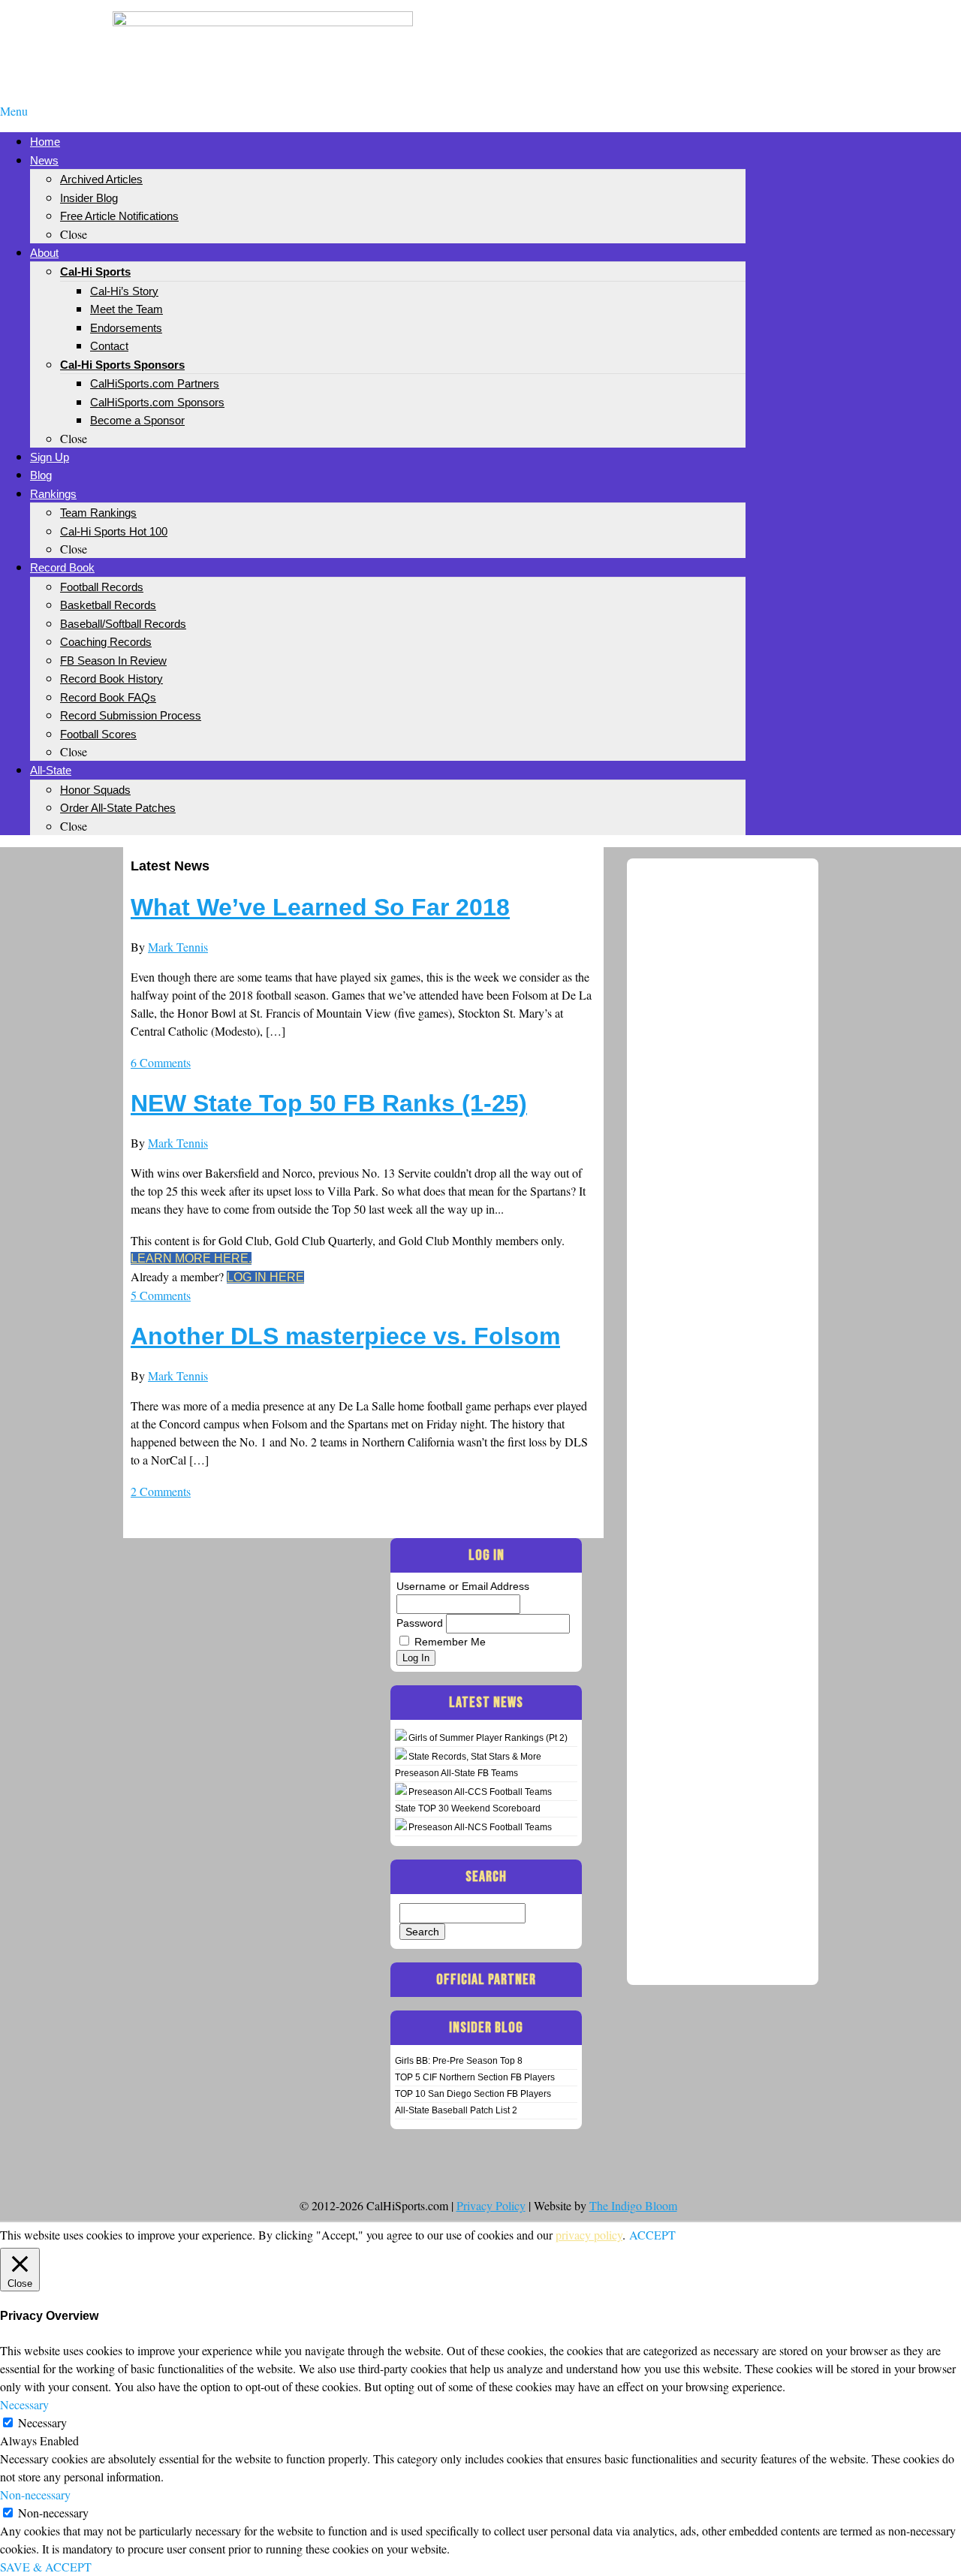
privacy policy (589, 2235)
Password (420, 1623)
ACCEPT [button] (652, 2235)
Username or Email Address (463, 1586)
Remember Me (450, 1642)
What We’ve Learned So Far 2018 (320, 907)
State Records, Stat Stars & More (475, 1757)
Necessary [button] (24, 2404)
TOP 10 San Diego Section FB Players (473, 2094)
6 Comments (161, 1062)
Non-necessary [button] (35, 2495)
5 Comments (161, 1295)
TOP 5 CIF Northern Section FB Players (475, 2077)
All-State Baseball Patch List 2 (456, 2110)
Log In (416, 1658)
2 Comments (161, 1491)
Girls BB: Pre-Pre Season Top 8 (459, 2061)
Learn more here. (191, 1258)
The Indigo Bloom (633, 2205)
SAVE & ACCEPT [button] (46, 2567)
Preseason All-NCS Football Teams (480, 1827)
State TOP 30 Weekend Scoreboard (468, 1808)
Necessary (42, 2422)
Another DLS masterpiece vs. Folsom (345, 1336)
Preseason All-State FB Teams (456, 1773)
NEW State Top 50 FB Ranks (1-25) (329, 1103)
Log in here (265, 1277)
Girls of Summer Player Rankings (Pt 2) (488, 1738)
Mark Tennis (178, 947)
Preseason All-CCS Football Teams (480, 1792)
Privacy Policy (491, 2205)
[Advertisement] (698, 36)
